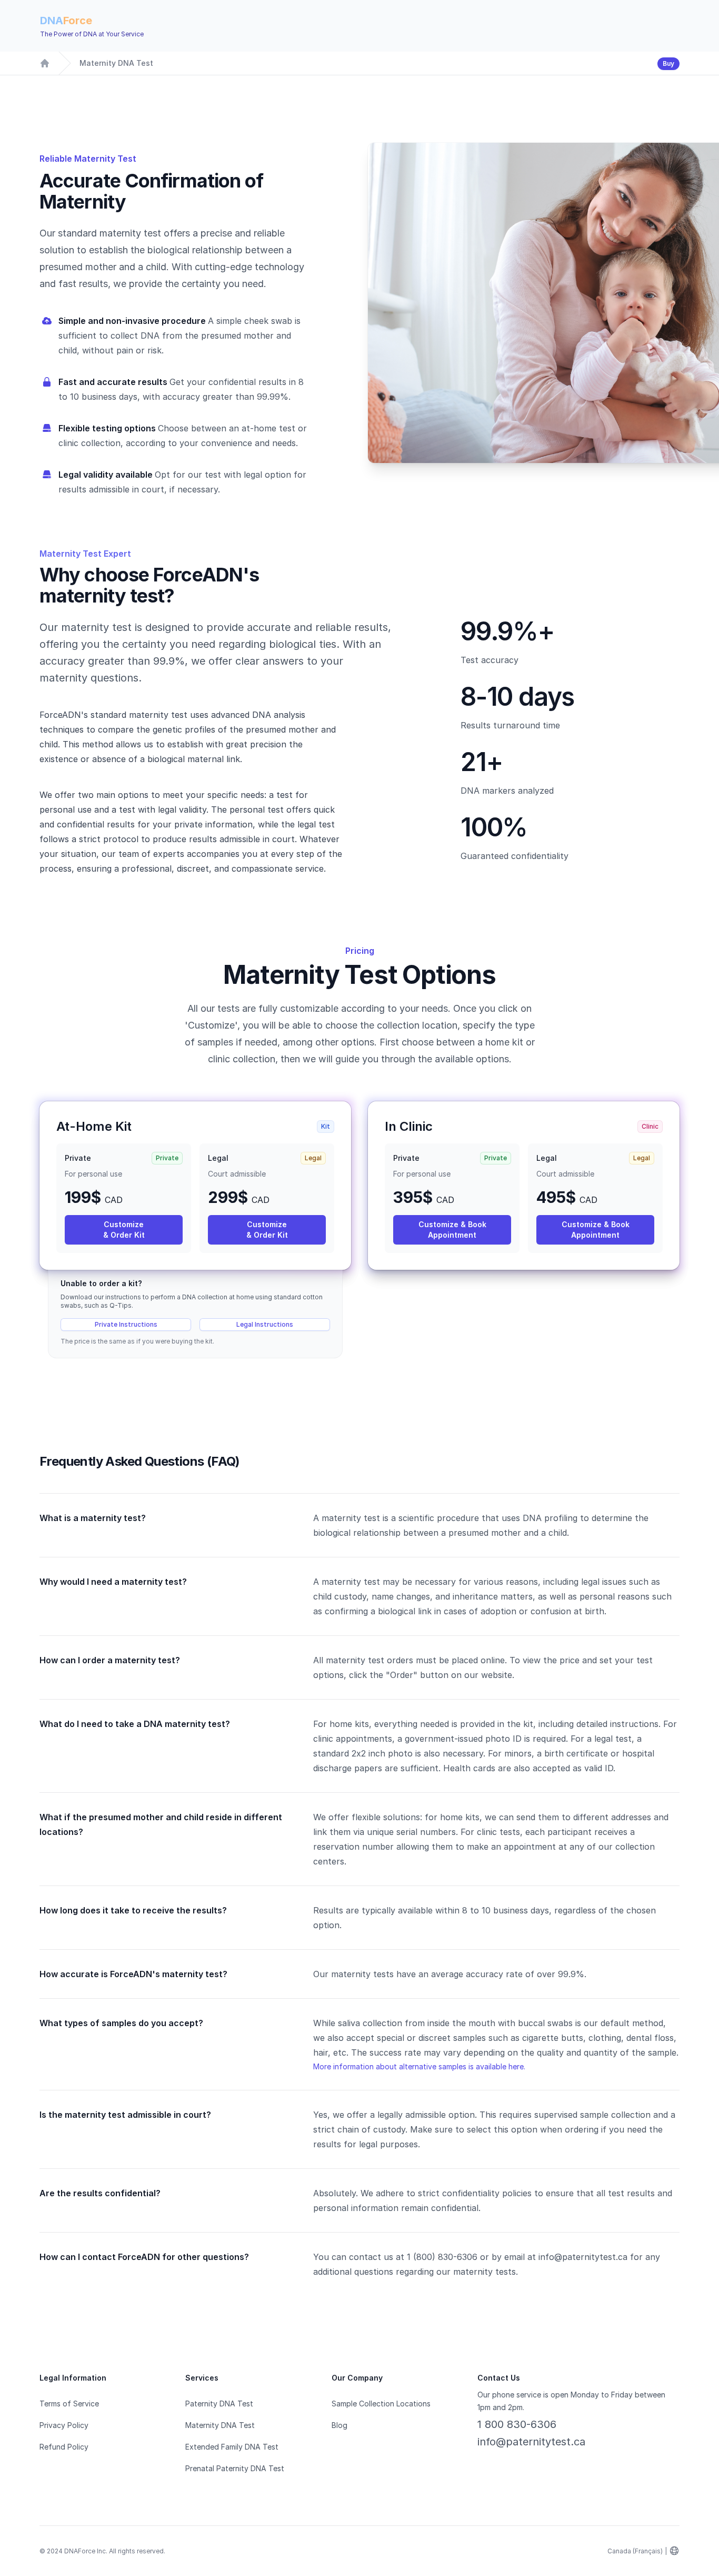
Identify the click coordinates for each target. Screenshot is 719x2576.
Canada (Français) (635, 2551)
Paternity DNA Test (219, 2404)
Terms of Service (69, 2404)
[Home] (45, 63)
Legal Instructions (265, 1324)
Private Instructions (126, 1324)
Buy (668, 63)
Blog (339, 2425)
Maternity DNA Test (116, 63)
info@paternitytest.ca (531, 2442)
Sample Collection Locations (381, 2404)
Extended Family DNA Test (232, 2447)
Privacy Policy (64, 2425)
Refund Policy (64, 2447)
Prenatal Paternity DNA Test (235, 2468)
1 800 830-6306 (517, 2424)
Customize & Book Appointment (452, 1230)
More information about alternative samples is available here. (419, 2066)
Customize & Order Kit (124, 1230)
